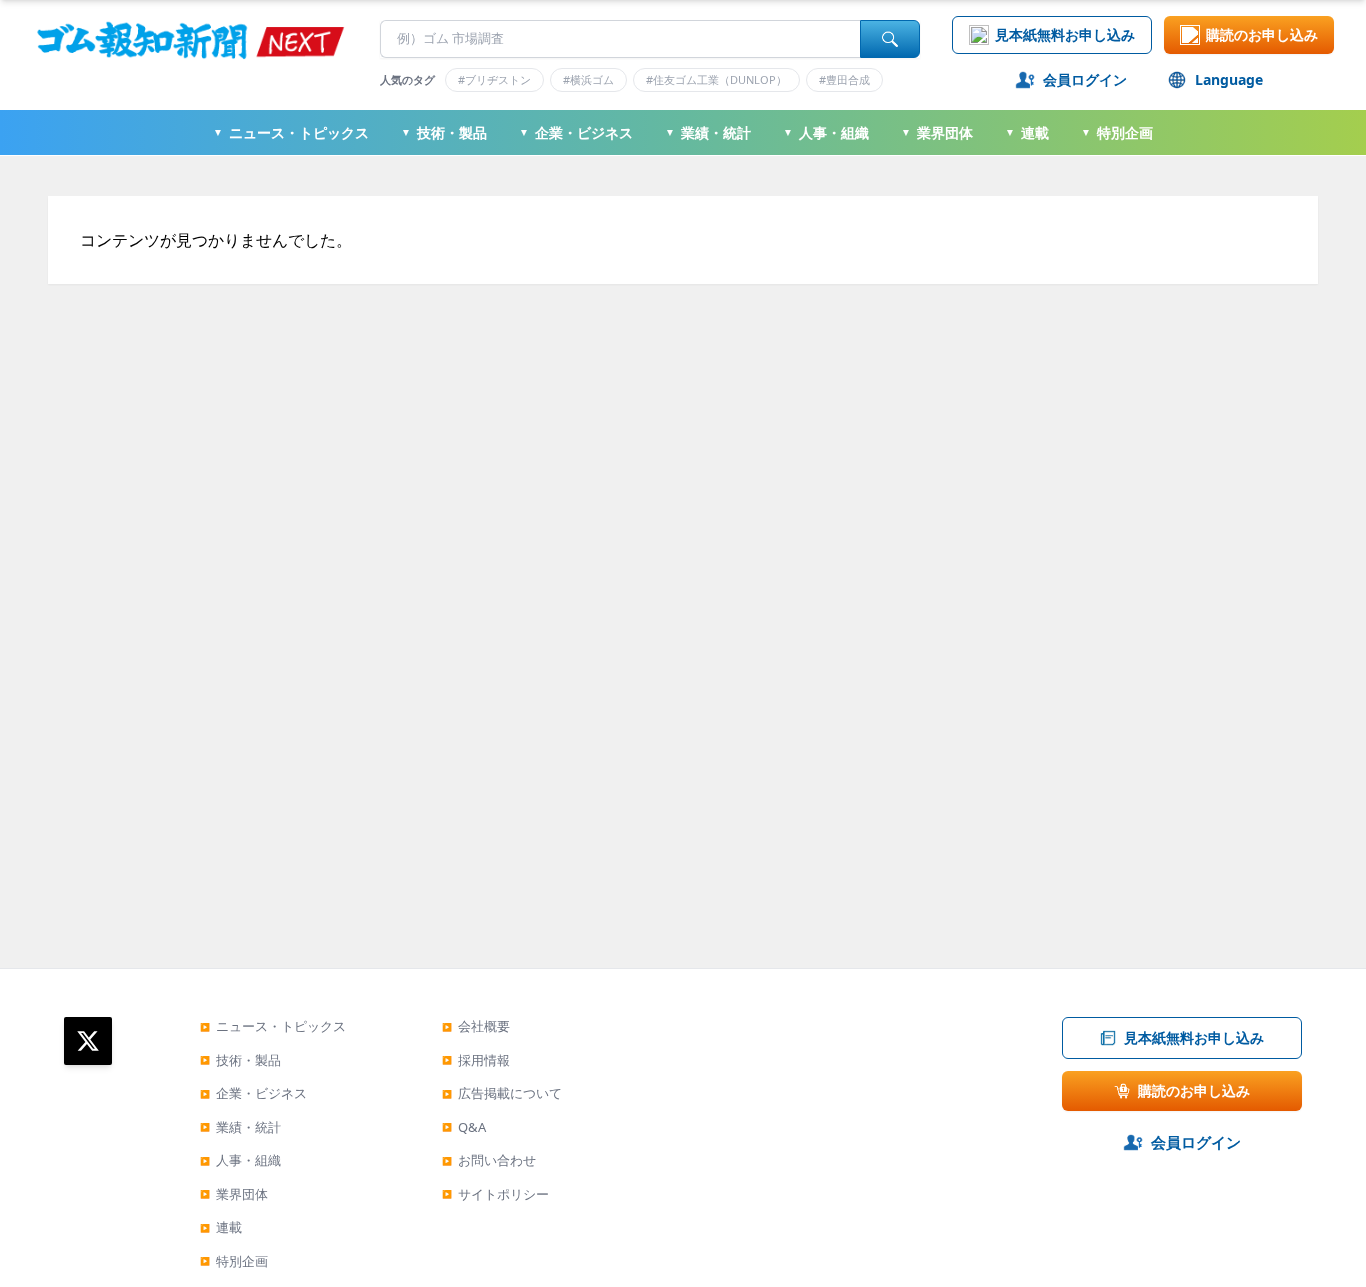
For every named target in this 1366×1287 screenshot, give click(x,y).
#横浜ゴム (588, 79)
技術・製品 (444, 132)
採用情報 (476, 1060)
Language (1229, 79)
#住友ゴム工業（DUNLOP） (716, 79)
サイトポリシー (495, 1194)
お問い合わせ (489, 1160)
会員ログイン (1085, 79)
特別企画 (1117, 132)
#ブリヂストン (494, 79)
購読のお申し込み (1262, 34)
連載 (1027, 132)
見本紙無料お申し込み (1065, 34)
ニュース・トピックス (291, 132)
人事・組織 (826, 132)
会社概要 (476, 1026)
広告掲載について (502, 1093)
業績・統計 (708, 132)
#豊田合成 (844, 79)
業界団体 (937, 132)
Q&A (464, 1127)
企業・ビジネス (576, 132)
